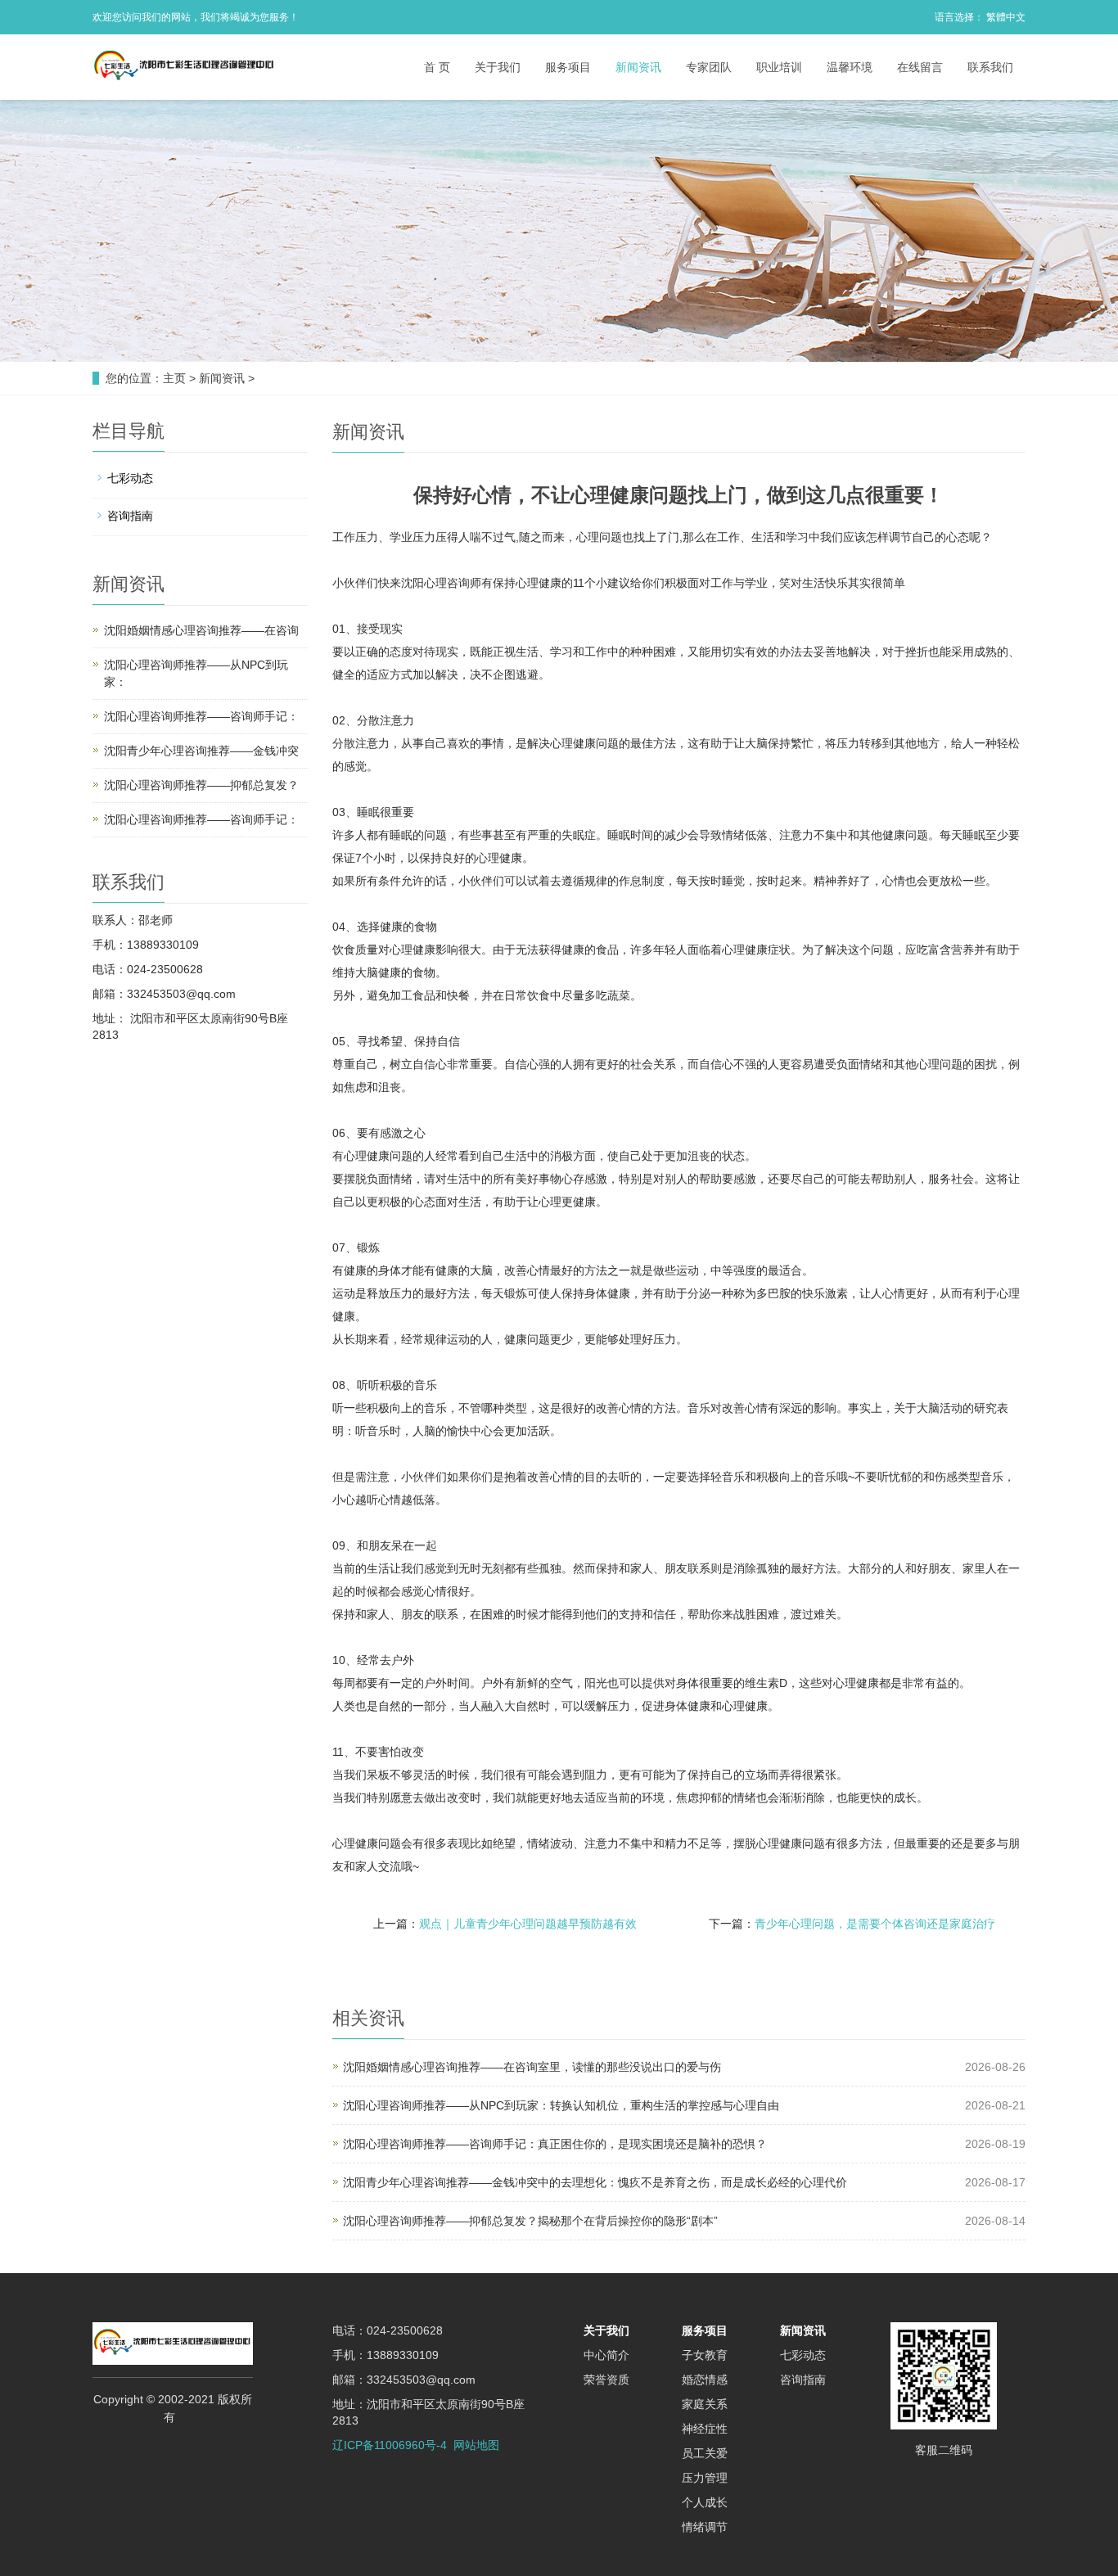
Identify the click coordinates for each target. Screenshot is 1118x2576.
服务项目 (568, 67)
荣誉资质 (606, 2380)
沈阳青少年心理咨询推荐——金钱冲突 (201, 751)
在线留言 (920, 67)
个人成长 (705, 2502)
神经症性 (705, 2429)
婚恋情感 (705, 2380)
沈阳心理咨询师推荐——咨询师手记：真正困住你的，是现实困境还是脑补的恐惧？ (555, 2144)
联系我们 (990, 67)
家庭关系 (705, 2404)
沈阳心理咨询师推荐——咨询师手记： (201, 716)
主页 (174, 378)
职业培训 (779, 67)
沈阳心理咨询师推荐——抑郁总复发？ (201, 785)
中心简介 (606, 2355)
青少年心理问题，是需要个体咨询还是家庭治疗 (875, 1924)
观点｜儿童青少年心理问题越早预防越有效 (528, 1924)
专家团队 (709, 67)
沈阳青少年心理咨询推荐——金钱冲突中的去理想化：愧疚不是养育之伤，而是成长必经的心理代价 (595, 2182)
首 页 (437, 67)
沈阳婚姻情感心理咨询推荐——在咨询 (201, 630)
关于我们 (498, 67)
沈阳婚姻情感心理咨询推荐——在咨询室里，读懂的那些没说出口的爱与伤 (532, 2067)
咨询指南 (130, 516)
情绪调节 (705, 2527)
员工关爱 (705, 2453)
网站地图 (476, 2445)
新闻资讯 (638, 67)
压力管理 (705, 2478)
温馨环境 (850, 67)
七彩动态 (130, 478)
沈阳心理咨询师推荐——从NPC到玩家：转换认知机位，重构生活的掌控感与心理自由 (561, 2105)
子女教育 (705, 2355)
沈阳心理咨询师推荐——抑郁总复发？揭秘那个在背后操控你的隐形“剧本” (530, 2221)
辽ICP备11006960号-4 (390, 2445)
